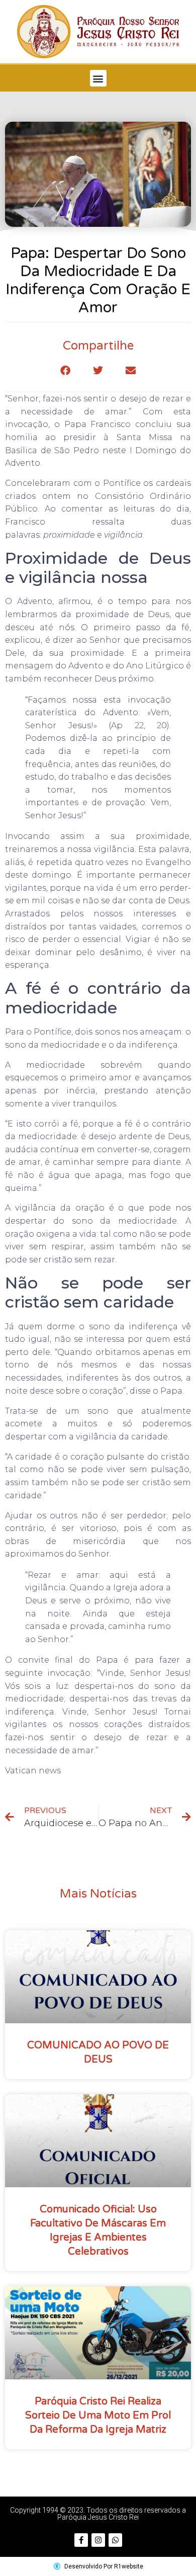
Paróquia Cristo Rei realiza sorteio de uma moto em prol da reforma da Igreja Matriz (98, 2416)
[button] (98, 78)
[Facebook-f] (81, 2540)
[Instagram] (98, 2540)
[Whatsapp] (115, 2540)
